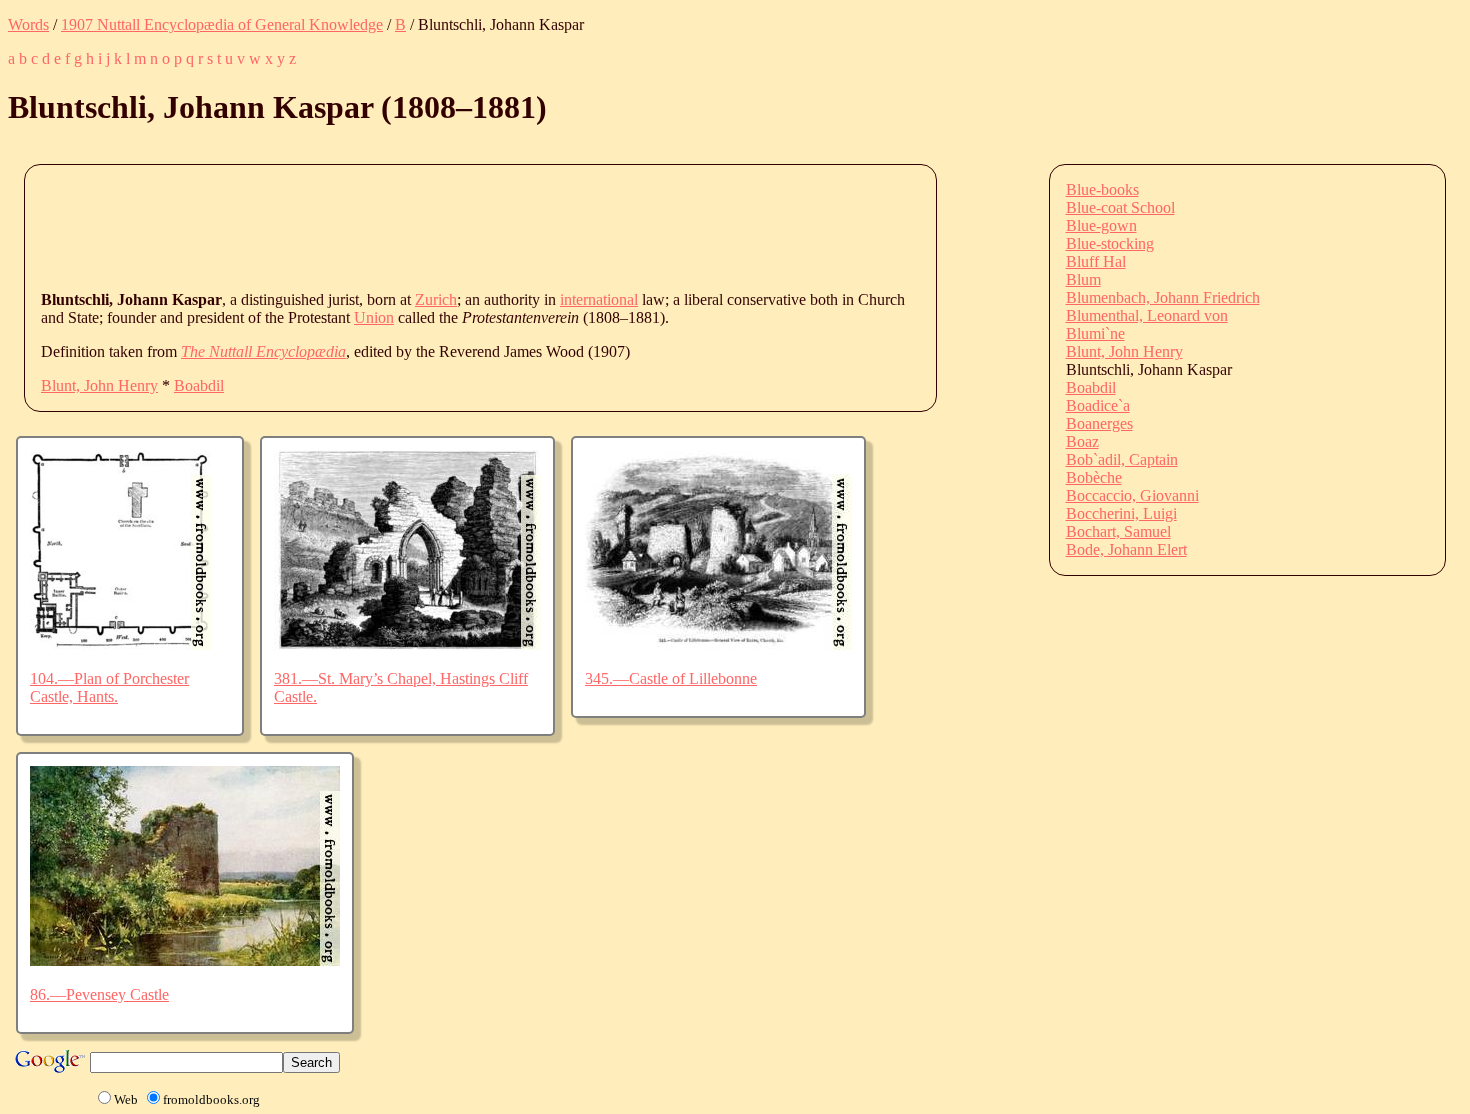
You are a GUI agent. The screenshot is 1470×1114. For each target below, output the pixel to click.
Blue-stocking (1110, 243)
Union (374, 317)
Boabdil (199, 385)
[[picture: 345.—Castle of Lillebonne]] (718, 644)
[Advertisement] (405, 226)
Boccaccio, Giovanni (1132, 495)
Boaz (1082, 441)
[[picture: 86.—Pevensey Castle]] (185, 960)
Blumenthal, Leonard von (1147, 315)
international (599, 299)
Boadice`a (1098, 405)
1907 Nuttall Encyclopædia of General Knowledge (222, 24)
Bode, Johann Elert (1126, 549)
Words (28, 24)
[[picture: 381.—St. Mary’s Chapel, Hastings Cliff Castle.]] (407, 644)
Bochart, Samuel (1118, 531)
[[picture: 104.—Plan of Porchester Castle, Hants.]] (120, 644)
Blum (1083, 279)
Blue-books (1102, 189)
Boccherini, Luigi (1121, 513)
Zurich (436, 299)
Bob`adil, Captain (1122, 459)
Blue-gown (1101, 225)
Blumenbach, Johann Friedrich (1163, 297)
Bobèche (1094, 477)
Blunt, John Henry (99, 385)
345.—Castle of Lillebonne (671, 678)
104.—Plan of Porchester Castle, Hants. (109, 687)
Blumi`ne (1095, 333)
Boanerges (1099, 423)
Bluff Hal (1096, 261)
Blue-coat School (1120, 207)
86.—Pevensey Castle (99, 994)
